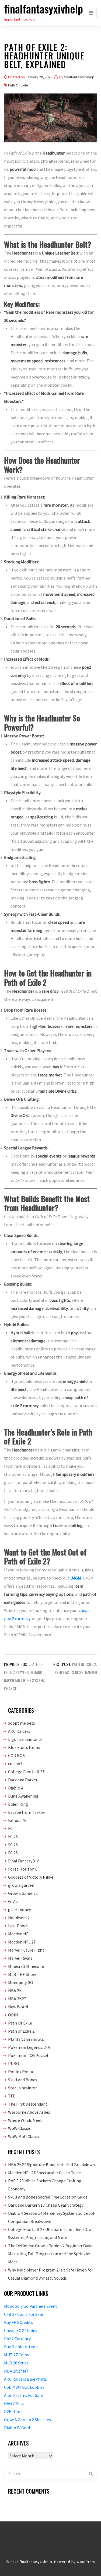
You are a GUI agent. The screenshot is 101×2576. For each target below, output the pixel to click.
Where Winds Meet (25, 2120)
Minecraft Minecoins (26, 1966)
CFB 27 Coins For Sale (24, 2314)
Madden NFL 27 (22, 1942)
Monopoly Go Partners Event (31, 2306)
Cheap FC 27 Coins (21, 2330)
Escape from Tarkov (26, 1812)
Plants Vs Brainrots (26, 2039)
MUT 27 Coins (16, 2355)
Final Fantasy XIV (23, 1861)
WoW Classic (20, 2128)
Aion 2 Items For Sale (23, 2395)
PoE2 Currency (17, 2339)
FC (10, 1828)
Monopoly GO (21, 1982)
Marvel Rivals (20, 1958)
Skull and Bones (23, 2080)
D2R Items (14, 2411)
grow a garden (21, 1885)
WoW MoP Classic (24, 2136)
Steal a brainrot (23, 2088)
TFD (12, 2096)
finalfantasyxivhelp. (36, 2562)
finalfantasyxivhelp (44, 9)
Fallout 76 (17, 1820)
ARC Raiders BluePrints (25, 2379)
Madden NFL (19, 1934)
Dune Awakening (23, 1796)
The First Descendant (28, 2104)
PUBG (13, 2063)
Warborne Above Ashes (29, 2112)
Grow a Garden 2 (23, 1893)
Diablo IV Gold (17, 2428)
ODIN (13, 2015)
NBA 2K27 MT (16, 2371)
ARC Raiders (19, 1731)
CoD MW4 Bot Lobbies (24, 2387)
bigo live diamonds (25, 1739)
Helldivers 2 (19, 1918)
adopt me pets (22, 1723)
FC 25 (13, 1845)
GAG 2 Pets (14, 2403)
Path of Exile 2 (21, 2031)
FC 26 (13, 1836)
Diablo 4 (16, 1788)
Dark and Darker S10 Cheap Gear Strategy (46, 2205)
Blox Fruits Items (24, 1747)
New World (18, 2007)
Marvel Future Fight (26, 1950)
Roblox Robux (21, 2072)
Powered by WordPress (74, 2562)
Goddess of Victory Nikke (31, 1877)
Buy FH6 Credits (18, 2322)
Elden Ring (18, 1804)
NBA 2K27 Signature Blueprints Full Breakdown (51, 2164)
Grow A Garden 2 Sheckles (27, 2420)
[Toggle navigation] (91, 13)
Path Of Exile (18, 85)
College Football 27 (26, 1772)
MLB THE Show (22, 1974)
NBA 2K (15, 1990)
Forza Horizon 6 (23, 1869)
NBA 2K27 (17, 1999)
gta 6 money (20, 1909)
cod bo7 (15, 1764)
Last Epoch (18, 1926)
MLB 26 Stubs (16, 2363)
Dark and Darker (23, 1780)
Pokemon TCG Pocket (28, 2055)
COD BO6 (16, 1755)
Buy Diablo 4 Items (21, 2347)
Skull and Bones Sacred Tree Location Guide (48, 2197)
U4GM (76, 1578)
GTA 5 (13, 1901)
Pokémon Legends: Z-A (29, 2047)
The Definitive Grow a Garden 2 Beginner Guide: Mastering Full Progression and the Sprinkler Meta (51, 2254)
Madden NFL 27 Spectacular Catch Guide (44, 2173)
